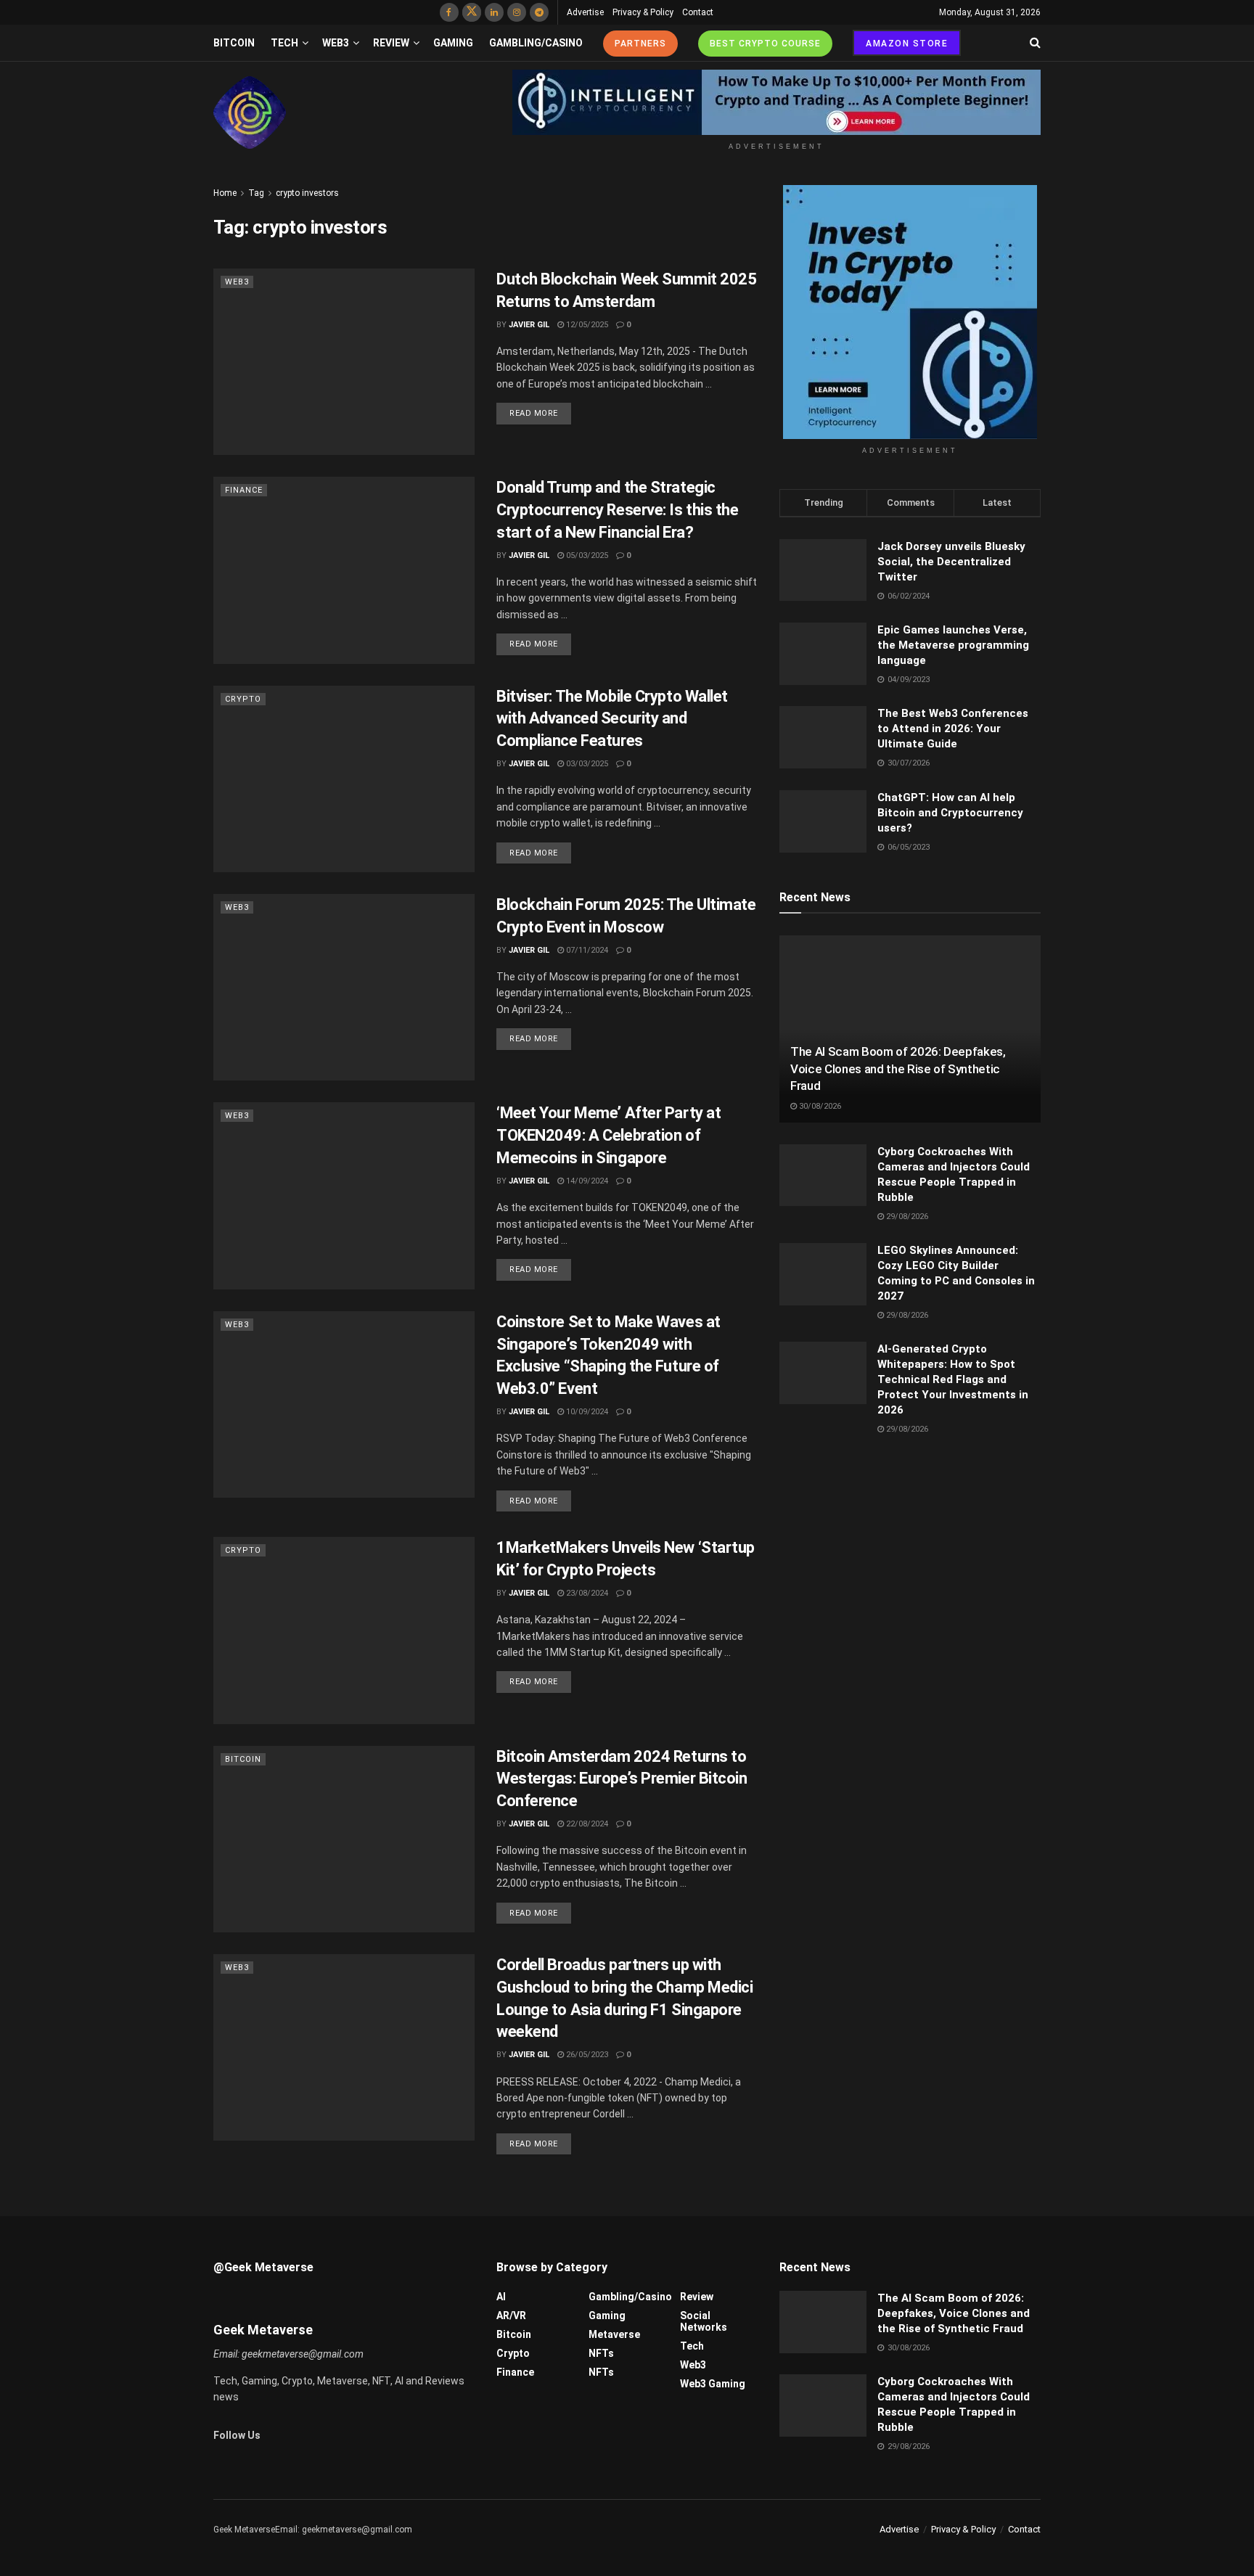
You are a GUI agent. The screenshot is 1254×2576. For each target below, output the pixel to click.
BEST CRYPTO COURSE (765, 44)
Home (225, 193)
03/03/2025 (586, 764)
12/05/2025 (586, 325)
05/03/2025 (586, 555)
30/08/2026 (819, 1106)
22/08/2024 (586, 1824)
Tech (284, 43)
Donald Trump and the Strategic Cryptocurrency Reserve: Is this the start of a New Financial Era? (618, 510)
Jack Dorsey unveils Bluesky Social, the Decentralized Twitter (951, 562)
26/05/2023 (586, 2055)
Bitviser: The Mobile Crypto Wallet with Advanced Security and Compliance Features (612, 719)
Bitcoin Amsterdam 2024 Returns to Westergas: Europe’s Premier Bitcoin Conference (622, 1779)
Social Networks (704, 2321)
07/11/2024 (586, 950)
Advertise (585, 12)
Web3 (336, 43)
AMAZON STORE (907, 44)
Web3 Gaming (713, 2384)
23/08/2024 (586, 1593)
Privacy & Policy (643, 12)
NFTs (601, 2353)
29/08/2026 (906, 1217)
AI (501, 2297)
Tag (256, 193)
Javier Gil (529, 325)
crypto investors (307, 193)
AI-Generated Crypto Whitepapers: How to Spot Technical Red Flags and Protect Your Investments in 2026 (953, 1379)
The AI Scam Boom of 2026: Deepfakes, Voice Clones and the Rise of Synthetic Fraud (898, 1069)
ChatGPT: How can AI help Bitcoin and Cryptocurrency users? (950, 813)
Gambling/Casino (536, 43)
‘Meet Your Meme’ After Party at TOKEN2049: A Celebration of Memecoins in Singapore (608, 1135)
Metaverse (614, 2334)
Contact (698, 12)
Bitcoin (234, 43)
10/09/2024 (586, 1412)
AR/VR (511, 2315)
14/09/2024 (586, 1181)
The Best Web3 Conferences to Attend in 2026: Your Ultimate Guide (953, 729)
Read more (534, 413)
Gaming (453, 43)
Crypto (243, 699)
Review (391, 43)
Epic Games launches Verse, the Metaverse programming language (953, 645)
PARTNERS (640, 44)
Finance (244, 490)
